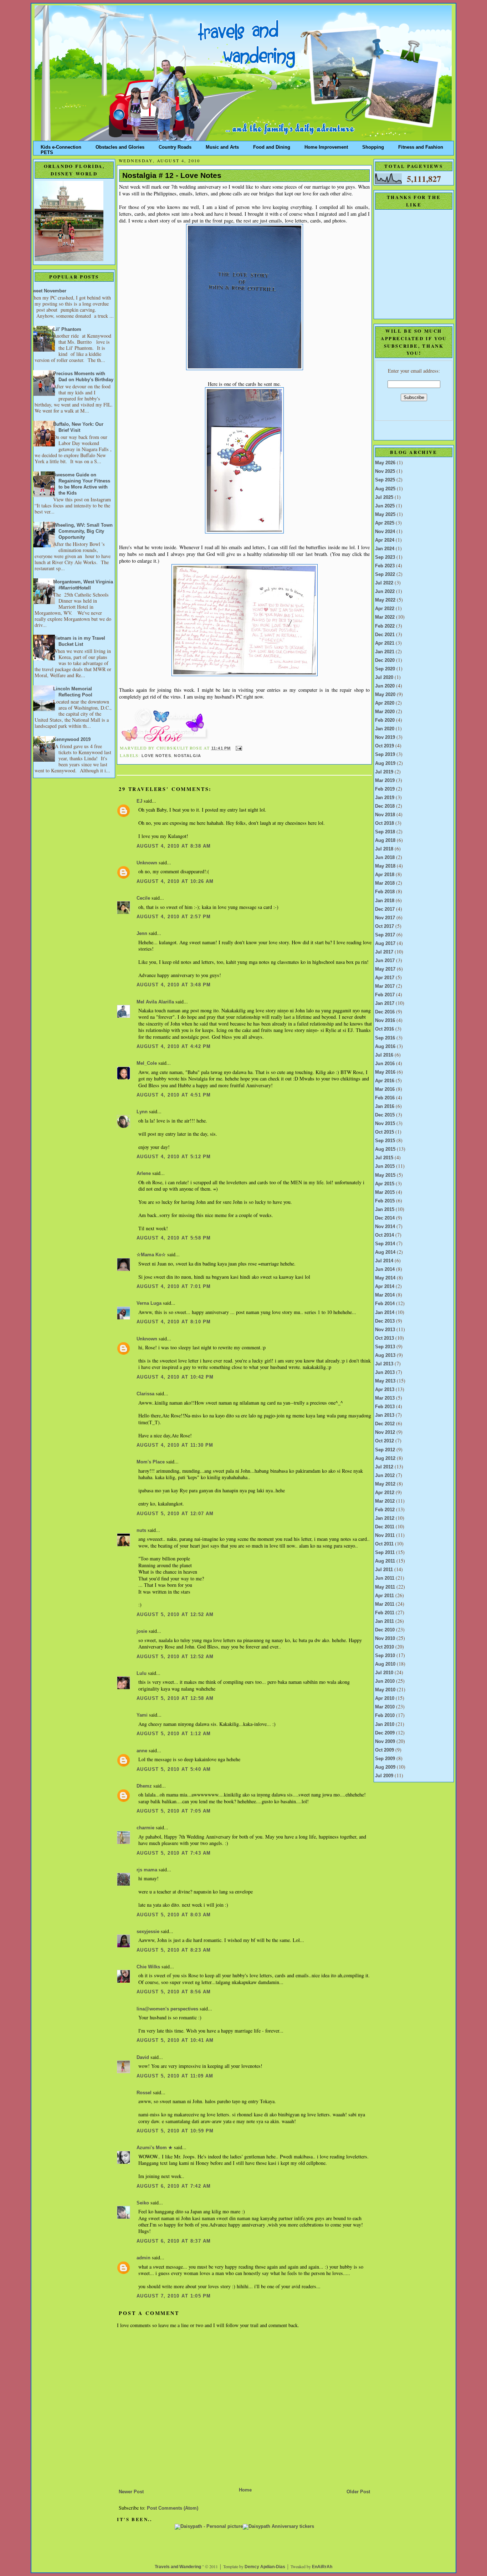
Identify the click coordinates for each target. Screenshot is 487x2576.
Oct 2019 (385, 746)
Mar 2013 (385, 1398)
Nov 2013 (385, 1330)
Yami (142, 1715)
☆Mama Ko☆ (151, 1255)
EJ (139, 801)
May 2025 (385, 515)
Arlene (144, 1174)
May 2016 (385, 1072)
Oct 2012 (385, 1441)
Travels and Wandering (178, 2567)
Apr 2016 (385, 1081)
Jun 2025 (385, 506)
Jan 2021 (385, 652)
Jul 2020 (384, 678)
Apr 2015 (385, 1184)
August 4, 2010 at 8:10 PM (174, 1322)
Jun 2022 (385, 592)
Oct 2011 (384, 1544)
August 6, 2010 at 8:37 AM (174, 2241)
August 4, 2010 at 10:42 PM (175, 1377)
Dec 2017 (385, 909)
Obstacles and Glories (120, 146)
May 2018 (385, 866)
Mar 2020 (385, 712)
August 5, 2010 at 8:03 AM (174, 1915)
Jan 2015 (385, 1210)
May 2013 (385, 1381)
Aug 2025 (385, 489)
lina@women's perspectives (167, 2009)
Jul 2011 (384, 1570)
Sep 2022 (385, 574)
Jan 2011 (385, 1621)
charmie (145, 1828)
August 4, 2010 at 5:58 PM (174, 1238)
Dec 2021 (385, 635)
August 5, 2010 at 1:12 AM (174, 1734)
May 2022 (385, 600)
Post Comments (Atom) (173, 2508)
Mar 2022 (385, 617)
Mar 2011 (385, 1604)
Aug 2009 (385, 1767)
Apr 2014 (385, 1287)
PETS (47, 151)
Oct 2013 (385, 1338)
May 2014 (385, 1278)
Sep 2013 (385, 1347)
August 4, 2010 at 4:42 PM (174, 1047)
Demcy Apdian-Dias (265, 2567)
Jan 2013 (385, 1415)
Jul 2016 (384, 1055)
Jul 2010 (384, 1673)
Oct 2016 (385, 1029)
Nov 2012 (385, 1432)
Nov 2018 (385, 815)
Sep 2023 (385, 557)
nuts (141, 1530)
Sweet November (48, 291)
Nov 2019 (385, 737)
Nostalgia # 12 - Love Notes (172, 175)
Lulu (142, 1673)
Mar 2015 (385, 1192)
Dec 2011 (385, 1527)
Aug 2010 (385, 1664)
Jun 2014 (385, 1269)
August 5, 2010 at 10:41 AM (175, 2040)
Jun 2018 (385, 858)
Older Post (358, 2492)
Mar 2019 (385, 781)
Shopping (373, 146)
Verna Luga (149, 1303)
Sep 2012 (385, 1450)
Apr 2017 (385, 978)
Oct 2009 (385, 1750)
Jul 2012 (384, 1467)
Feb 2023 (385, 566)
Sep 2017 (385, 935)
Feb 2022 (385, 626)
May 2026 (385, 463)
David (143, 2058)
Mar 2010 (385, 1707)
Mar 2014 (385, 1295)
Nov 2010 (385, 1639)
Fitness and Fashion (421, 146)
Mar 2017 (385, 986)
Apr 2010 (385, 1698)
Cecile (143, 898)
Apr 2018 (385, 875)
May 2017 (385, 969)
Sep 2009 (385, 1759)
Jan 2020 (385, 729)
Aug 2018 (385, 840)
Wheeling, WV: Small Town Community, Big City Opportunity (83, 531)
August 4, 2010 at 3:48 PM (174, 985)
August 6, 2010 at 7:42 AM (174, 2186)
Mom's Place (151, 1462)
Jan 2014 (385, 1313)
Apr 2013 (385, 1390)
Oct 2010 (385, 1647)
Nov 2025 (385, 471)
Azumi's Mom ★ (155, 2148)
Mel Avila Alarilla (155, 1002)
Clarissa (145, 1394)
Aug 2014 (385, 1252)
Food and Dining (272, 146)
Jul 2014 (384, 1261)
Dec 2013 (385, 1321)
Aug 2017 (385, 944)
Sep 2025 (385, 480)
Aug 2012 (385, 1458)
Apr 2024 (385, 540)
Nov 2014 (385, 1227)
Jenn (142, 934)
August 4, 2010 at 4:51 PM (174, 1095)
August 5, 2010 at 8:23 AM (174, 1950)
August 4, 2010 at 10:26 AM (175, 881)
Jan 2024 (385, 549)
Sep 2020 (385, 669)
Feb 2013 (385, 1407)
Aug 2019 (385, 763)
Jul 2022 (384, 583)
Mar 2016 (385, 1089)
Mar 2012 (385, 1501)
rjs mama (147, 1870)
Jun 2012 (385, 1476)
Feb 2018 (385, 892)
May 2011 (385, 1587)
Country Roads (175, 146)
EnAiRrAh (322, 2567)
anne (142, 1751)
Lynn (142, 1112)
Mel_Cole (147, 1063)
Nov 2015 (385, 1124)
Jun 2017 (385, 961)
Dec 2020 (385, 660)
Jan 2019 (385, 798)
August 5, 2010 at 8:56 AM (174, 1992)
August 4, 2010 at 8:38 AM (174, 846)
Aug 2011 (385, 1561)
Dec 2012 (385, 1424)
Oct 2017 (385, 926)
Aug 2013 (385, 1355)
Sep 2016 (385, 1038)
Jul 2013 (384, 1364)
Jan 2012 (385, 1518)
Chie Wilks (149, 1967)
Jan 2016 (385, 1106)
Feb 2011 (385, 1613)
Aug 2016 (385, 1047)
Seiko (143, 2203)
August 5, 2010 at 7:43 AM (174, 1853)
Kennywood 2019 (72, 740)
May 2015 (385, 1175)
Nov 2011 (385, 1535)
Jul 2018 (384, 849)
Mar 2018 (385, 883)
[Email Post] (238, 748)
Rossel (144, 2093)
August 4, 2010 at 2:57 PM (174, 917)
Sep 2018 (385, 832)
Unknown (147, 863)
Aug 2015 (385, 1149)
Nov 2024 (385, 532)
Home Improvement (326, 146)
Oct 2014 (385, 1235)
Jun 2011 (385, 1578)
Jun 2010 (385, 1681)
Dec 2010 (385, 1630)
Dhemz (144, 1786)
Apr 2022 (385, 609)
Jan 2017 (385, 1003)
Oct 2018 (385, 823)
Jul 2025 (384, 497)
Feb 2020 (385, 720)
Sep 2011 (385, 1553)
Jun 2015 (385, 1166)
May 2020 (385, 695)
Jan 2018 (385, 901)
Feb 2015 (385, 1201)
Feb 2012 (385, 1510)
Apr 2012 (385, 1493)
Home (245, 2490)
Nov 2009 (385, 1742)
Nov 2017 (385, 918)
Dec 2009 (385, 1733)
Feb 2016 (385, 1098)
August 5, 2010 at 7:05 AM (174, 1811)
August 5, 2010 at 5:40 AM (174, 1769)
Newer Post (131, 2492)
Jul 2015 (384, 1158)
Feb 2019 (385, 789)
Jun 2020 (385, 686)
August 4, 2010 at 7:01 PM (174, 1287)
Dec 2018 (385, 806)
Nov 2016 (385, 1021)
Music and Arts (222, 146)
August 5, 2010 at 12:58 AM (175, 1698)
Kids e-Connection (61, 146)
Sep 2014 (385, 1244)
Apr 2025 (385, 523)
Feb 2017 (385, 995)
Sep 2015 (385, 1141)
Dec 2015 (385, 1115)
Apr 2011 (385, 1596)
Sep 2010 (385, 1656)
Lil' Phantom (67, 329)
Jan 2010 (385, 1724)
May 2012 (385, 1484)
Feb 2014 (385, 1304)
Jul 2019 (384, 772)
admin (143, 2258)
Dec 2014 (385, 1218)
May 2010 (385, 1690)
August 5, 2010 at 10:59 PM (175, 2131)
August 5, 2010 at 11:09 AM (175, 2076)
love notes (156, 756)
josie (142, 1631)
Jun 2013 (385, 1373)
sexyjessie (148, 1932)
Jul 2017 (384, 952)
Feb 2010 (385, 1716)
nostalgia (188, 756)
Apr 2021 (385, 643)
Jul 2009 (384, 1776)
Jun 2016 (385, 1064)
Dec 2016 (385, 1012)
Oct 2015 (385, 1132)
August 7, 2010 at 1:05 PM (174, 2296)
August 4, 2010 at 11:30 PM (175, 1445)
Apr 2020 (385, 703)
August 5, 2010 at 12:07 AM (175, 1514)
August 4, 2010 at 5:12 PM (174, 1157)
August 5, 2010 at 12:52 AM (175, 1615)
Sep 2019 (385, 755)
